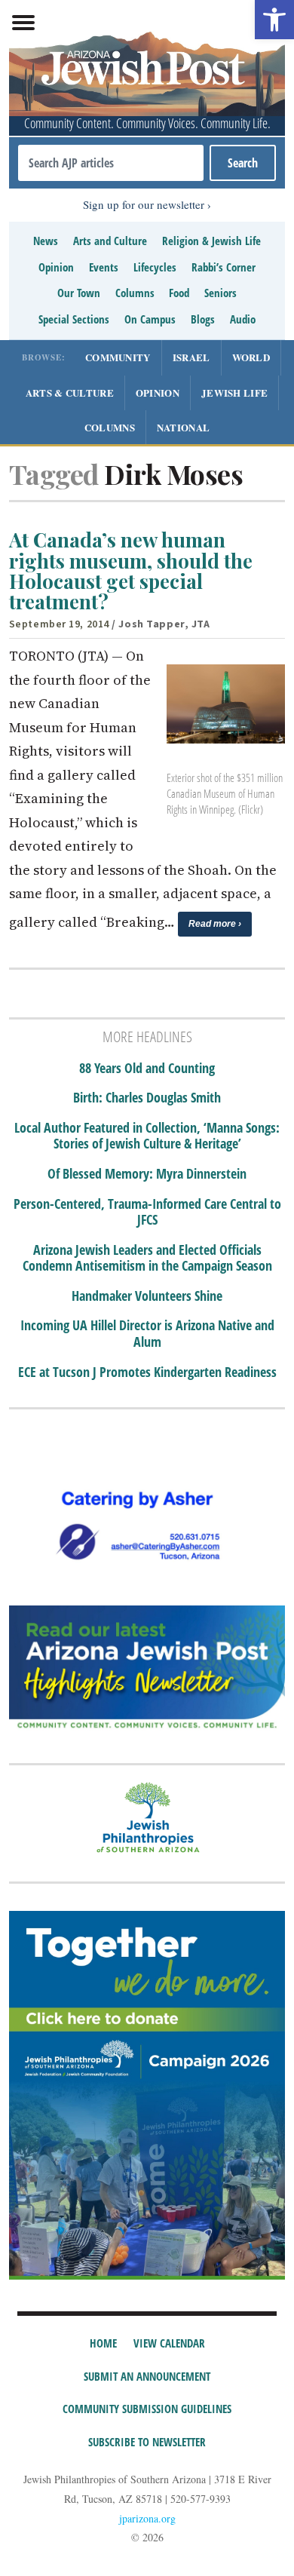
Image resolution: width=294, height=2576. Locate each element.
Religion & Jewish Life (211, 241)
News (46, 241)
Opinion (56, 267)
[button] (274, 20)
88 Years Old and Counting (147, 1069)
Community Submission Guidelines (147, 2409)
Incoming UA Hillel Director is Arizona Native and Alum (147, 1334)
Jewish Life (234, 393)
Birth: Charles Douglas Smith (147, 1098)
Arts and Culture (110, 241)
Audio (243, 319)
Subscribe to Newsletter (147, 2442)
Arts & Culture (70, 393)
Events (104, 267)
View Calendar (169, 2343)
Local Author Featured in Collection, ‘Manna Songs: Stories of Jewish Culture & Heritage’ (147, 1136)
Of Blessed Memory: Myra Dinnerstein (147, 1174)
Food (179, 293)
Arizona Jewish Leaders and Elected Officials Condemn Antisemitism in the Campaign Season (147, 1258)
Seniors (220, 293)
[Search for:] (111, 163)
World (251, 357)
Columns (135, 293)
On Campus (150, 319)
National (183, 427)
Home (103, 2343)
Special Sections (74, 319)
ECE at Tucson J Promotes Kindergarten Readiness (147, 1372)
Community (118, 357)
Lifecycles (155, 267)
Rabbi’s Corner (224, 267)
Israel (191, 357)
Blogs (203, 319)
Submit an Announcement (147, 2376)
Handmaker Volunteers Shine (147, 1296)
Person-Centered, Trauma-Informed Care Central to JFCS (147, 1212)
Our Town (79, 293)
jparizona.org (147, 2518)
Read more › (215, 924)
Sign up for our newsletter (144, 204)
